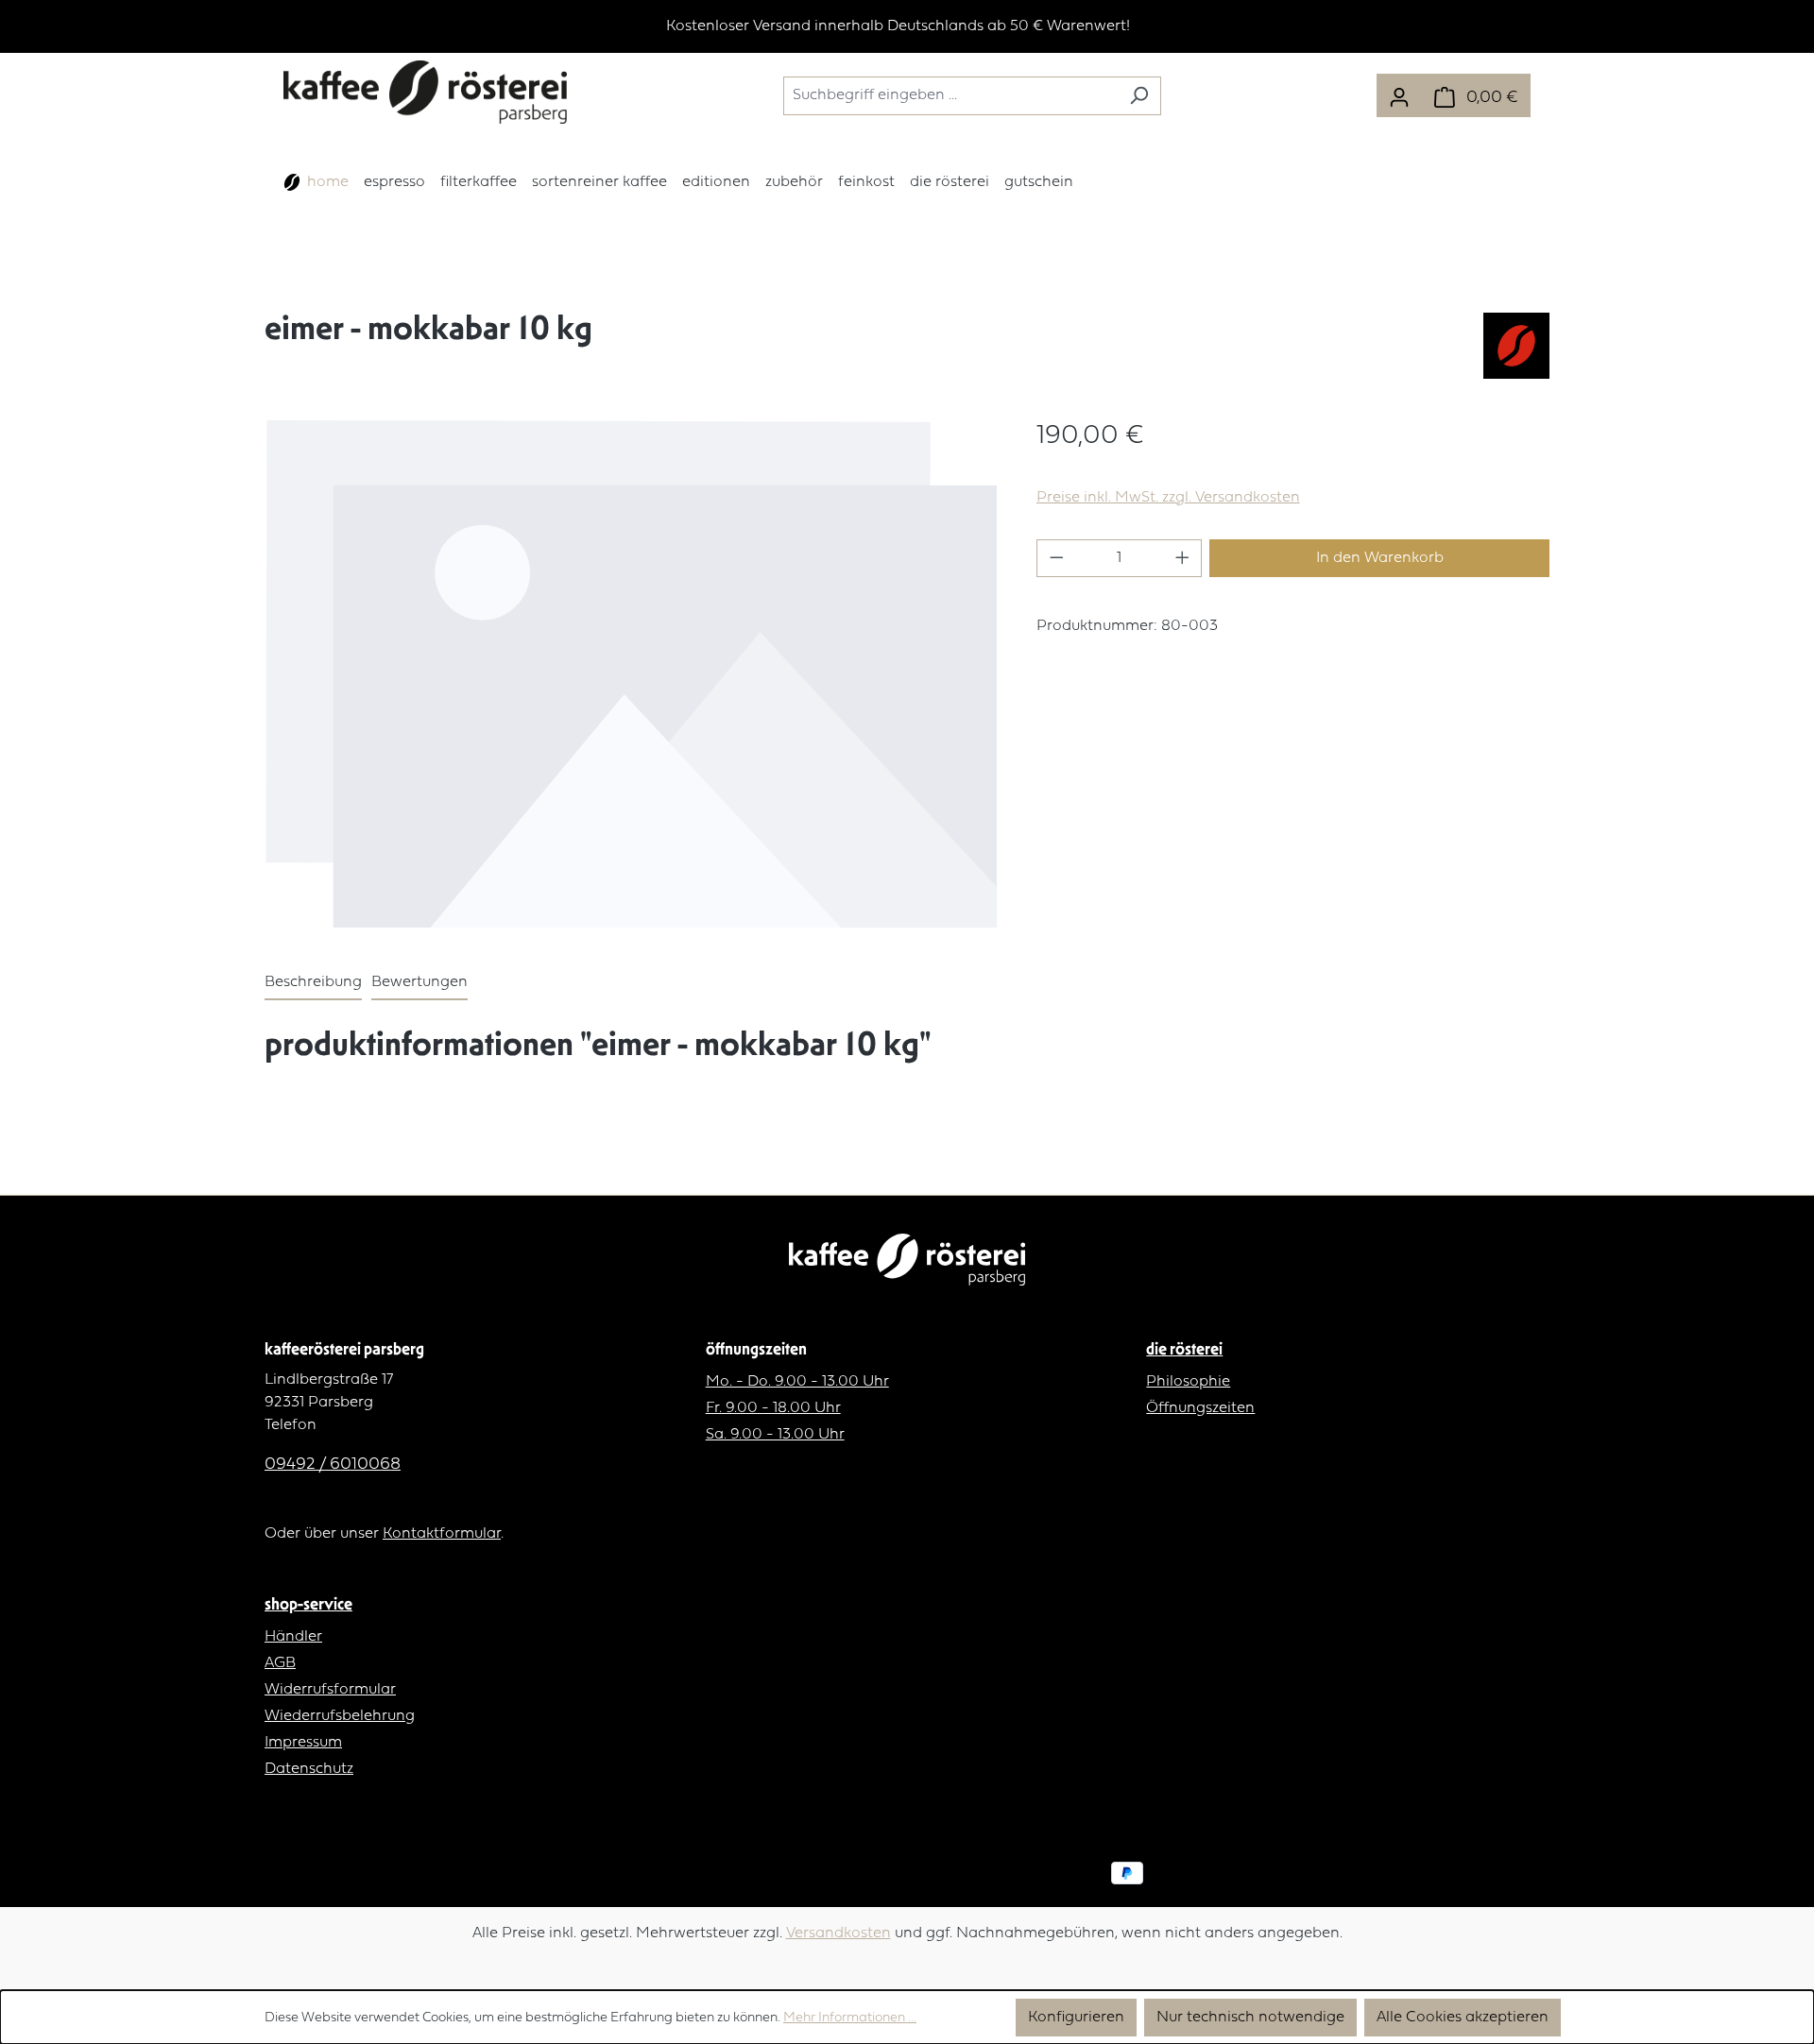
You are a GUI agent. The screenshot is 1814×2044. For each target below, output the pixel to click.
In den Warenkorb (1380, 558)
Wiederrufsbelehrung (340, 1716)
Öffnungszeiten (1200, 1408)
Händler (293, 1637)
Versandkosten (839, 1933)
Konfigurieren (1076, 2018)
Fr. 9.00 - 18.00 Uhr (773, 1408)
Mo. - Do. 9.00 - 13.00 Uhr (797, 1382)
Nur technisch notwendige (1250, 2018)
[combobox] (950, 96)
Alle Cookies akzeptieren (1463, 2018)
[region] (907, 26)
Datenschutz (309, 1769)
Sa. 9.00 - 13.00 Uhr (775, 1435)
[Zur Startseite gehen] (425, 92)
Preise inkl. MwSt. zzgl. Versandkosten (1168, 498)
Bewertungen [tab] (419, 982)
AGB (280, 1663)
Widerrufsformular (330, 1690)
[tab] (313, 983)
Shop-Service (308, 1603)
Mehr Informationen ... (850, 2018)
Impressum (303, 1743)
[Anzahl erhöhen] (1183, 558)
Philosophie (1188, 1382)
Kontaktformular (442, 1534)
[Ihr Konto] (1399, 95)
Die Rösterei (1184, 1348)
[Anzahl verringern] (1056, 558)
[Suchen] (1139, 96)
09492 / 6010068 (333, 1465)
